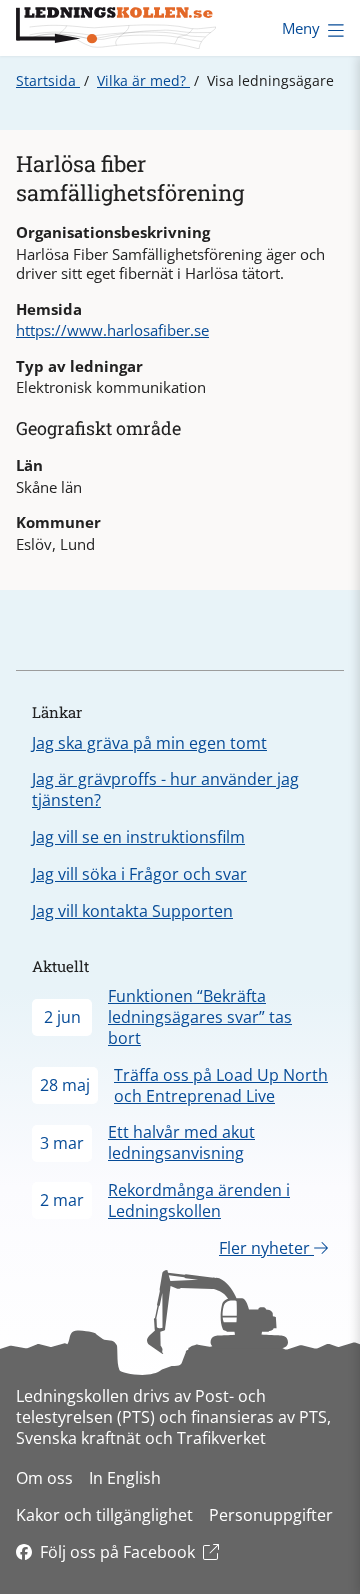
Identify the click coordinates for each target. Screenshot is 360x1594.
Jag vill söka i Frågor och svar (139, 874)
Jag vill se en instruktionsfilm (138, 837)
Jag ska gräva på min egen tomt (149, 743)
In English (125, 1478)
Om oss (44, 1478)
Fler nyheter (266, 1248)
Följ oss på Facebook (117, 1552)
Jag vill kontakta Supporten (132, 911)
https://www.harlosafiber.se (112, 330)
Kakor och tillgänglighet (104, 1515)
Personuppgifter (271, 1515)
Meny (301, 28)
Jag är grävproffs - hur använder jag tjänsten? (165, 789)
